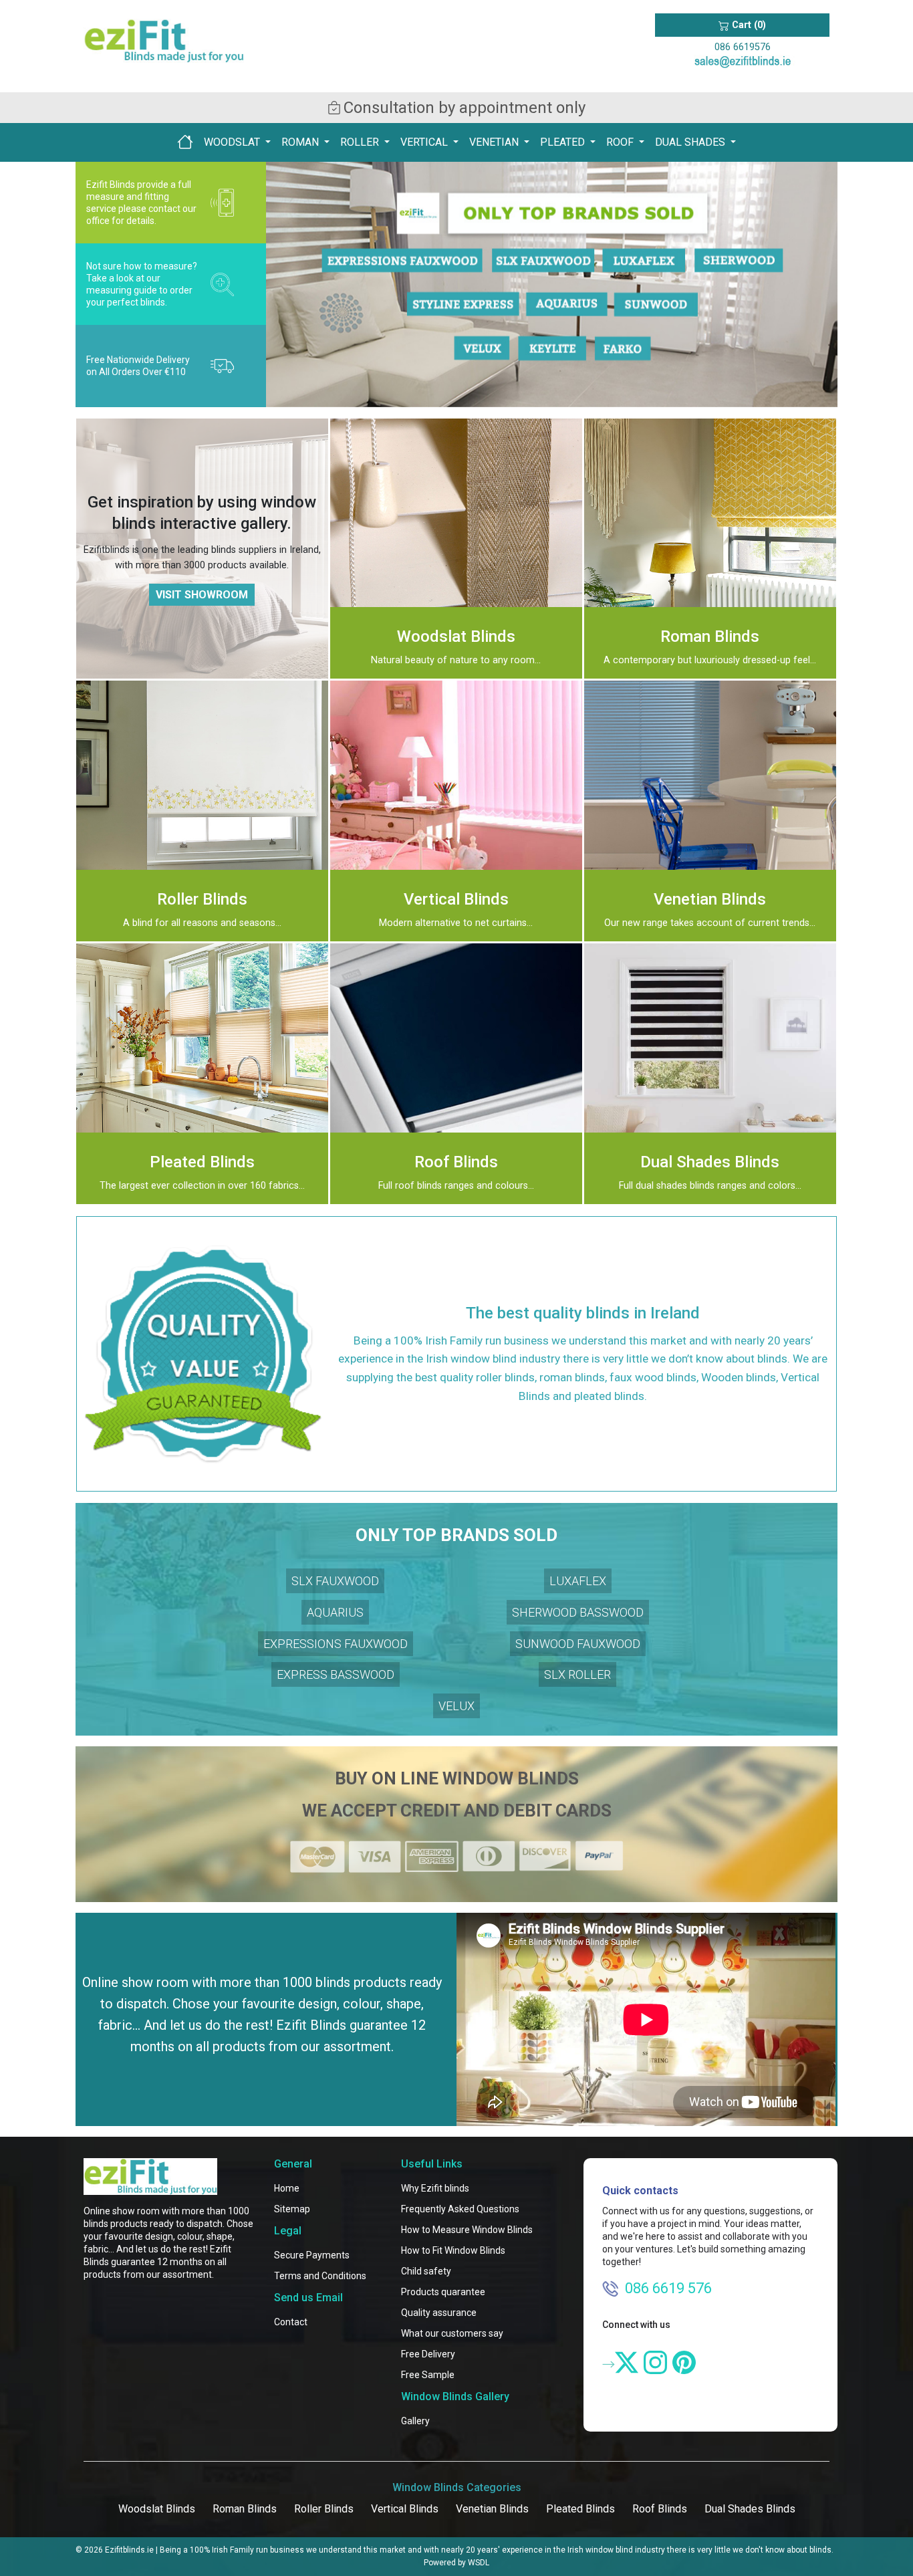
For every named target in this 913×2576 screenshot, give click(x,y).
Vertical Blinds (405, 2509)
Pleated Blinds (580, 2509)
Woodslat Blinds (157, 2509)
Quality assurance (439, 2313)
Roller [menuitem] (361, 142)
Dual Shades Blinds (750, 2509)
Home (287, 2188)
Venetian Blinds (492, 2509)
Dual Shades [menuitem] (691, 142)
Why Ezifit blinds (435, 2188)
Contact (291, 2322)
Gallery (415, 2421)
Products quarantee (443, 2292)
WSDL (479, 2563)
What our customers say (452, 2333)
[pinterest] (684, 2362)
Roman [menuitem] (301, 142)
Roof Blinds (660, 2509)
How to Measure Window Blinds (467, 2230)
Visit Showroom (202, 595)
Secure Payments (312, 2255)
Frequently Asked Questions (460, 2209)
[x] (627, 2362)
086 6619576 (743, 47)
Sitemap (292, 2209)
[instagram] (655, 2362)
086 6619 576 (668, 2288)
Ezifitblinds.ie (129, 2550)
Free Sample (428, 2375)
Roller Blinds (324, 2509)
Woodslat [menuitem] (233, 142)
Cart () (748, 25)
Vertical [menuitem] (425, 142)
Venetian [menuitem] (495, 142)
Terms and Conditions (320, 2276)
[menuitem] (185, 142)
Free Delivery (428, 2354)
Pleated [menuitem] (564, 142)
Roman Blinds (245, 2509)
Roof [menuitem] (621, 142)
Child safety (426, 2271)
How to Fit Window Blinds (453, 2250)
